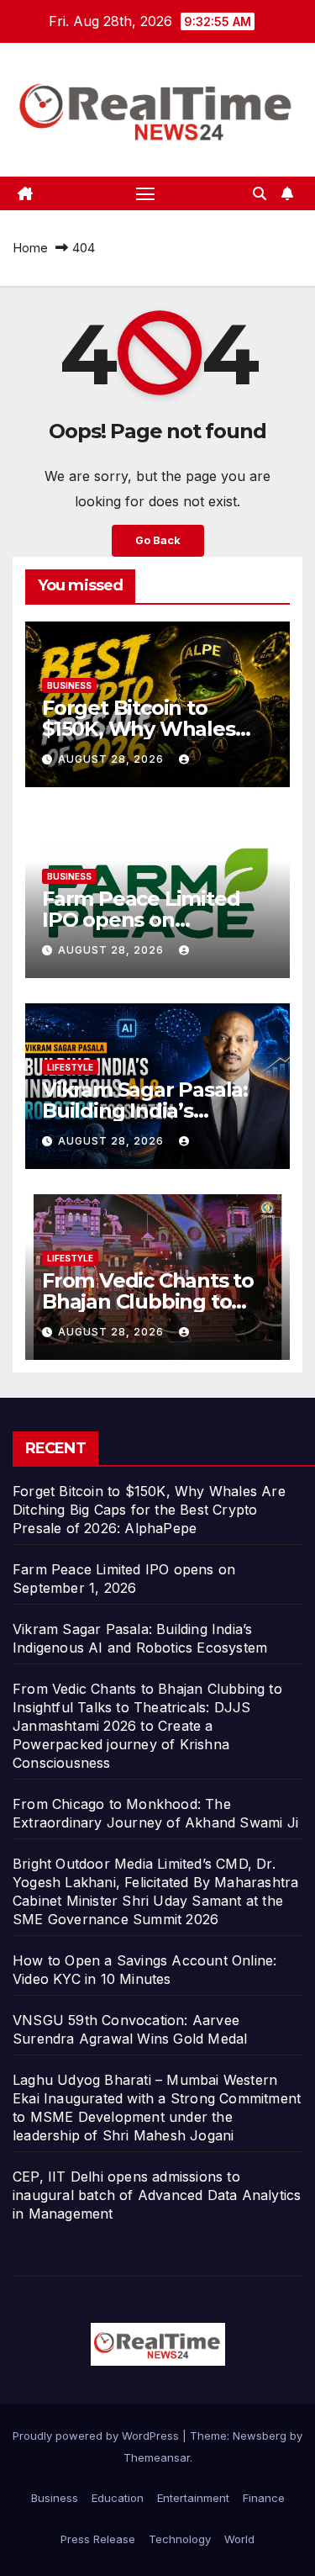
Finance (264, 2498)
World (239, 2539)
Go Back (158, 540)
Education (118, 2498)
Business (69, 685)
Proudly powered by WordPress (97, 2436)
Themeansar (157, 2457)
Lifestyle (70, 1067)
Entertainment (193, 2498)
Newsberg (260, 2436)
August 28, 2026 (113, 759)
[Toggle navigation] (145, 193)
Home (30, 248)
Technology (180, 2539)
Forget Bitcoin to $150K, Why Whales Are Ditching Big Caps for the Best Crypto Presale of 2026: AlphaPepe (149, 1510)
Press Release (98, 2539)
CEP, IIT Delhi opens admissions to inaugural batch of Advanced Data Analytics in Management (157, 2195)
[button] (260, 193)
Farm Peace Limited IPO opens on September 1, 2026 (141, 920)
